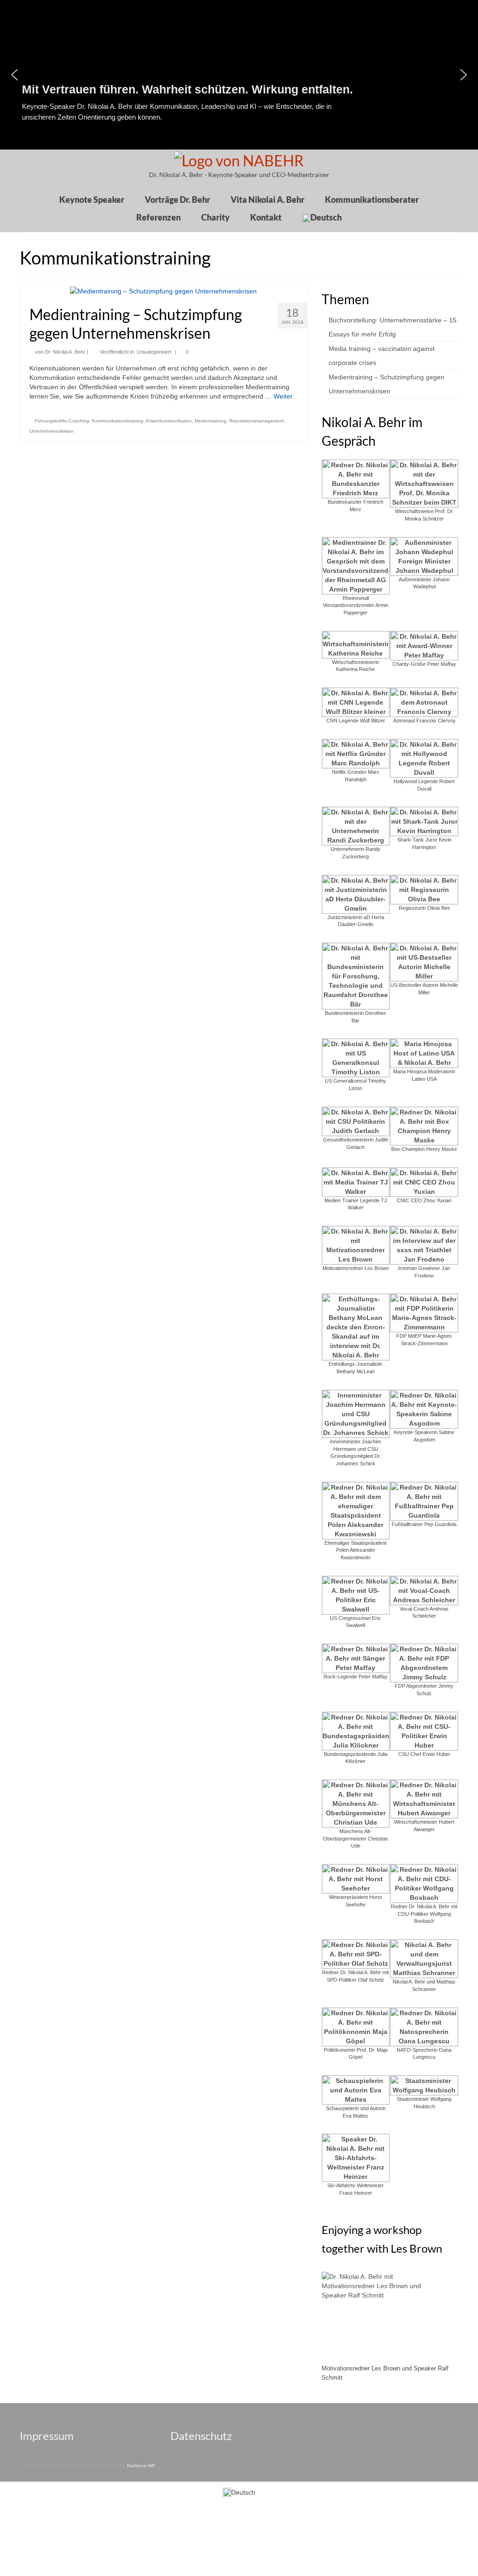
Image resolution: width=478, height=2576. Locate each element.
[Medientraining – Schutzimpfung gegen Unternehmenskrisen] (163, 290)
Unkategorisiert (154, 352)
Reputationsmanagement (257, 421)
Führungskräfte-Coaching (62, 421)
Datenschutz (201, 2436)
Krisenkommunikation (169, 421)
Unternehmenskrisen (52, 431)
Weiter (283, 396)
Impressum (47, 2436)
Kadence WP (141, 2465)
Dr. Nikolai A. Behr (65, 352)
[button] (464, 75)
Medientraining (211, 421)
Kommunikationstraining (118, 421)
